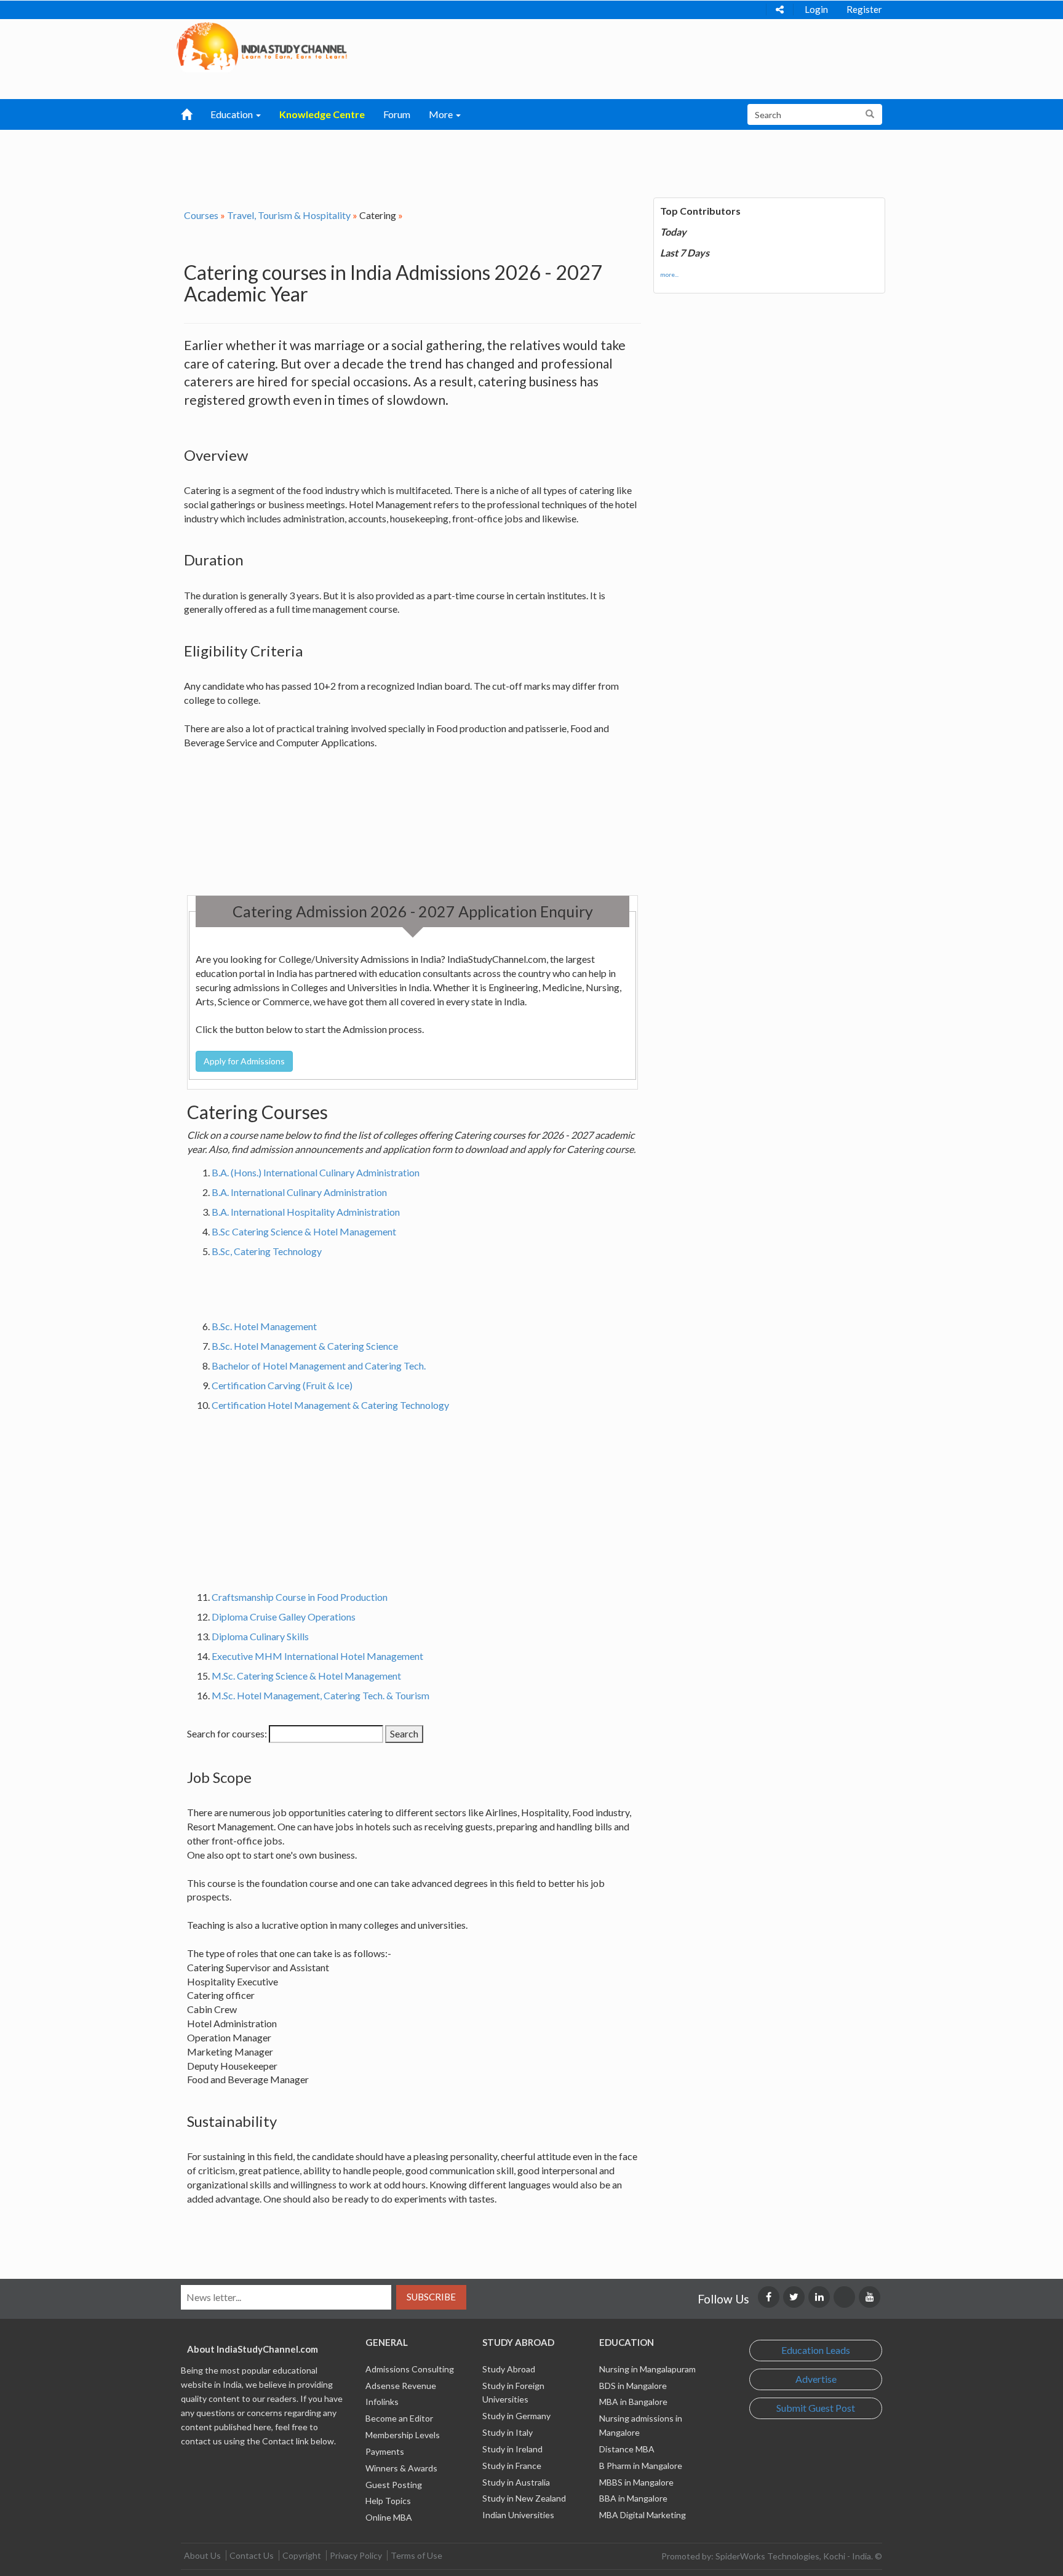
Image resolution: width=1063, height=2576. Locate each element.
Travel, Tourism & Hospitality (289, 215)
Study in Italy (508, 2432)
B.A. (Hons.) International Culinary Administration (316, 1172)
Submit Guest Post (816, 2408)
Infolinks (382, 2402)
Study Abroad (509, 2369)
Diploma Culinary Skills (260, 1636)
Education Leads (816, 2350)
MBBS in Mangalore (636, 2482)
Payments (385, 2451)
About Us (202, 2555)
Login (816, 9)
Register (864, 9)
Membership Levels (403, 2435)
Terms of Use (416, 2555)
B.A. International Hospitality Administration (306, 1212)
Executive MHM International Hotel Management (317, 1656)
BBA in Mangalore (633, 2498)
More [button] (442, 114)
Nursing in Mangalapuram (647, 2369)
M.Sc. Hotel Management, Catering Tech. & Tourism (320, 1695)
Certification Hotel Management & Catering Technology (330, 1405)
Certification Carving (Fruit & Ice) (282, 1385)
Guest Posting (394, 2485)
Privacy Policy (356, 2555)
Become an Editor (399, 2418)
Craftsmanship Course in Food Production (300, 1597)
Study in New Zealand (524, 2498)
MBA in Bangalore (633, 2402)
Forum (397, 114)
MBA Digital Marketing (643, 2515)
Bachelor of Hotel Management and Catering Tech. (319, 1366)
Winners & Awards (401, 2468)
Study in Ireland (512, 2449)
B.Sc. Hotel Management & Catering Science (305, 1346)
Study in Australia (516, 2482)
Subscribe (431, 2297)
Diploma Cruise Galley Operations (284, 1617)
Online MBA (389, 2517)
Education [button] (233, 114)
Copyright (302, 2555)
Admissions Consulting (410, 2369)
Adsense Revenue (401, 2386)
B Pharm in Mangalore (641, 2466)
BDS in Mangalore (633, 2386)
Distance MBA (627, 2449)
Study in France (512, 2466)
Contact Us (252, 2555)
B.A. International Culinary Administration (299, 1192)
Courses (201, 215)
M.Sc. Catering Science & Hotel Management (306, 1676)
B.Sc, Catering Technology (267, 1251)
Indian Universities (518, 2515)
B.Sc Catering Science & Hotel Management (304, 1231)
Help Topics (388, 2501)
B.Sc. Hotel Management (264, 1326)
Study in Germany (516, 2416)
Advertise (816, 2379)
